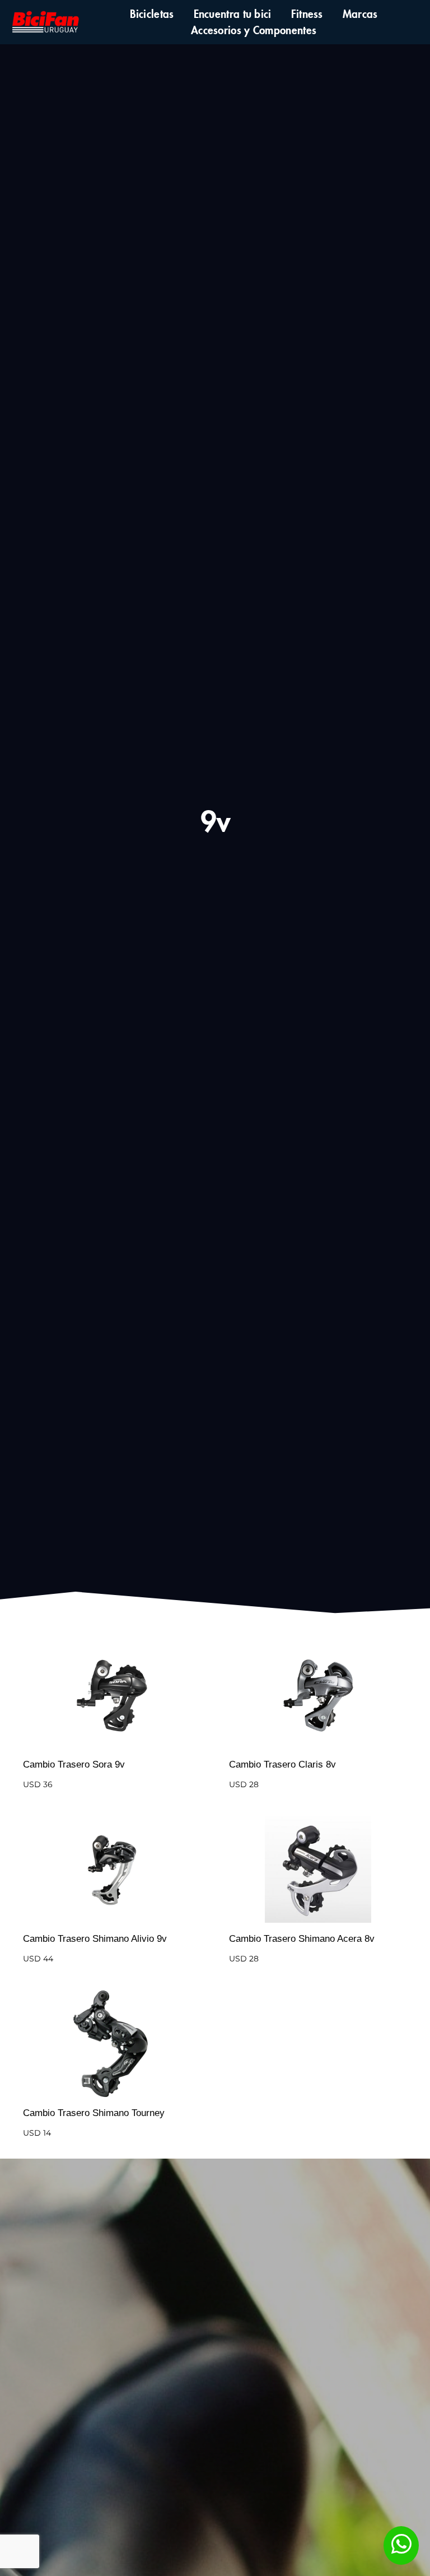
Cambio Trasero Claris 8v (282, 1764)
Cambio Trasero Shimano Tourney (94, 2113)
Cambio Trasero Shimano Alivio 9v (95, 1939)
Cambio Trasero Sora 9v (74, 1764)
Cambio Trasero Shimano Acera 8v (302, 1939)
